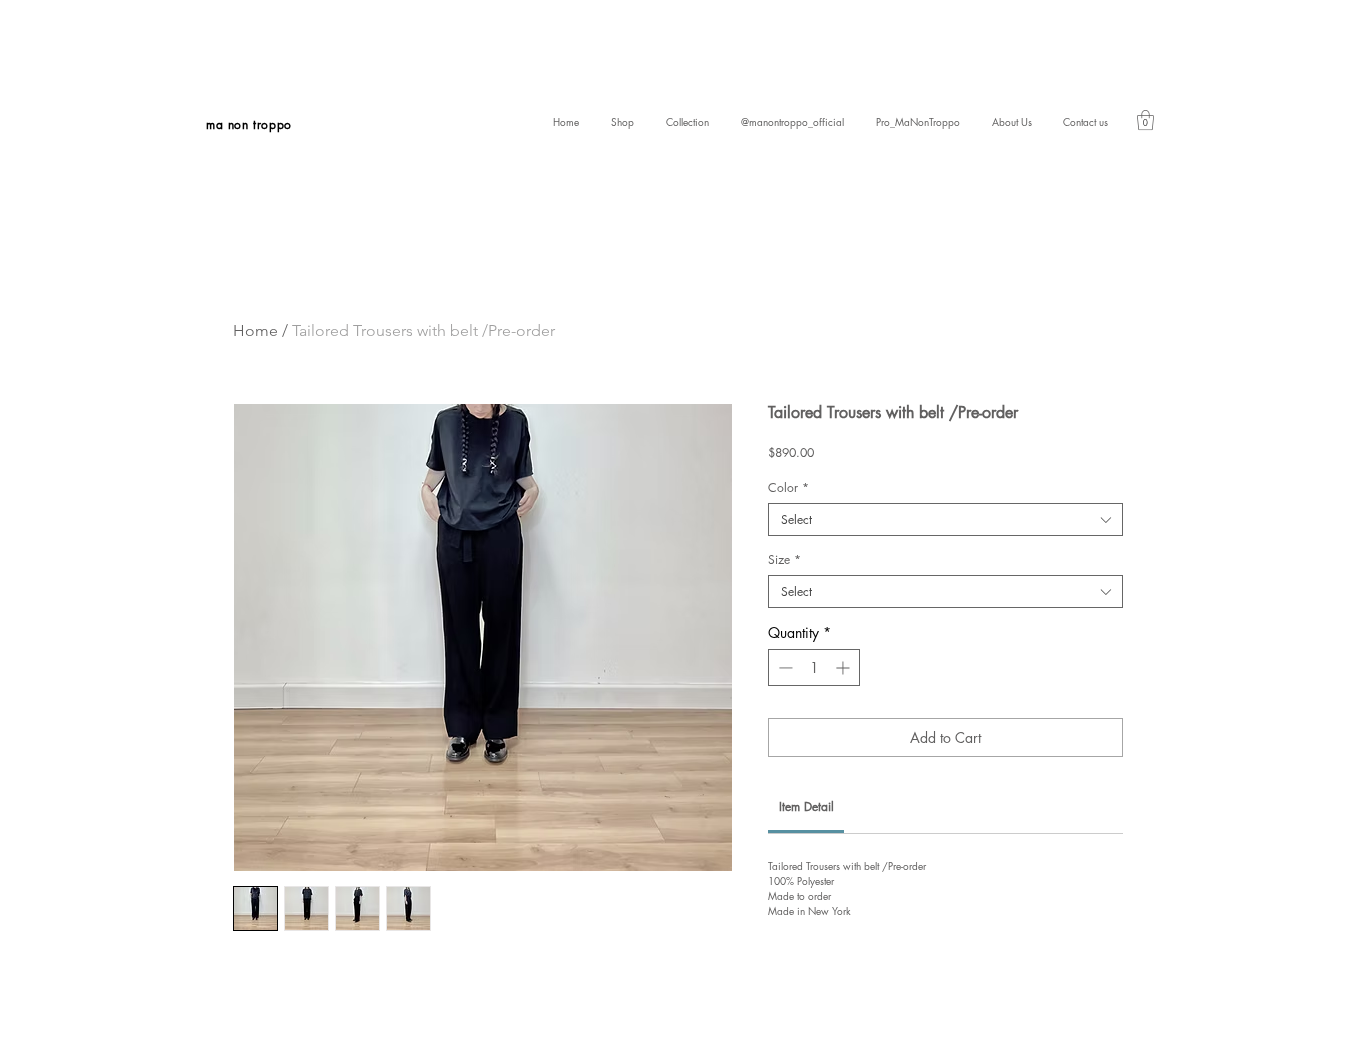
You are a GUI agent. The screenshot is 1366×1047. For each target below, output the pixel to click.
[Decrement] (783, 667)
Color (788, 487)
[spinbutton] (814, 667)
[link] (1145, 120)
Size (784, 559)
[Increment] (844, 667)
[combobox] (945, 519)
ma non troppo (249, 124)
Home (255, 330)
